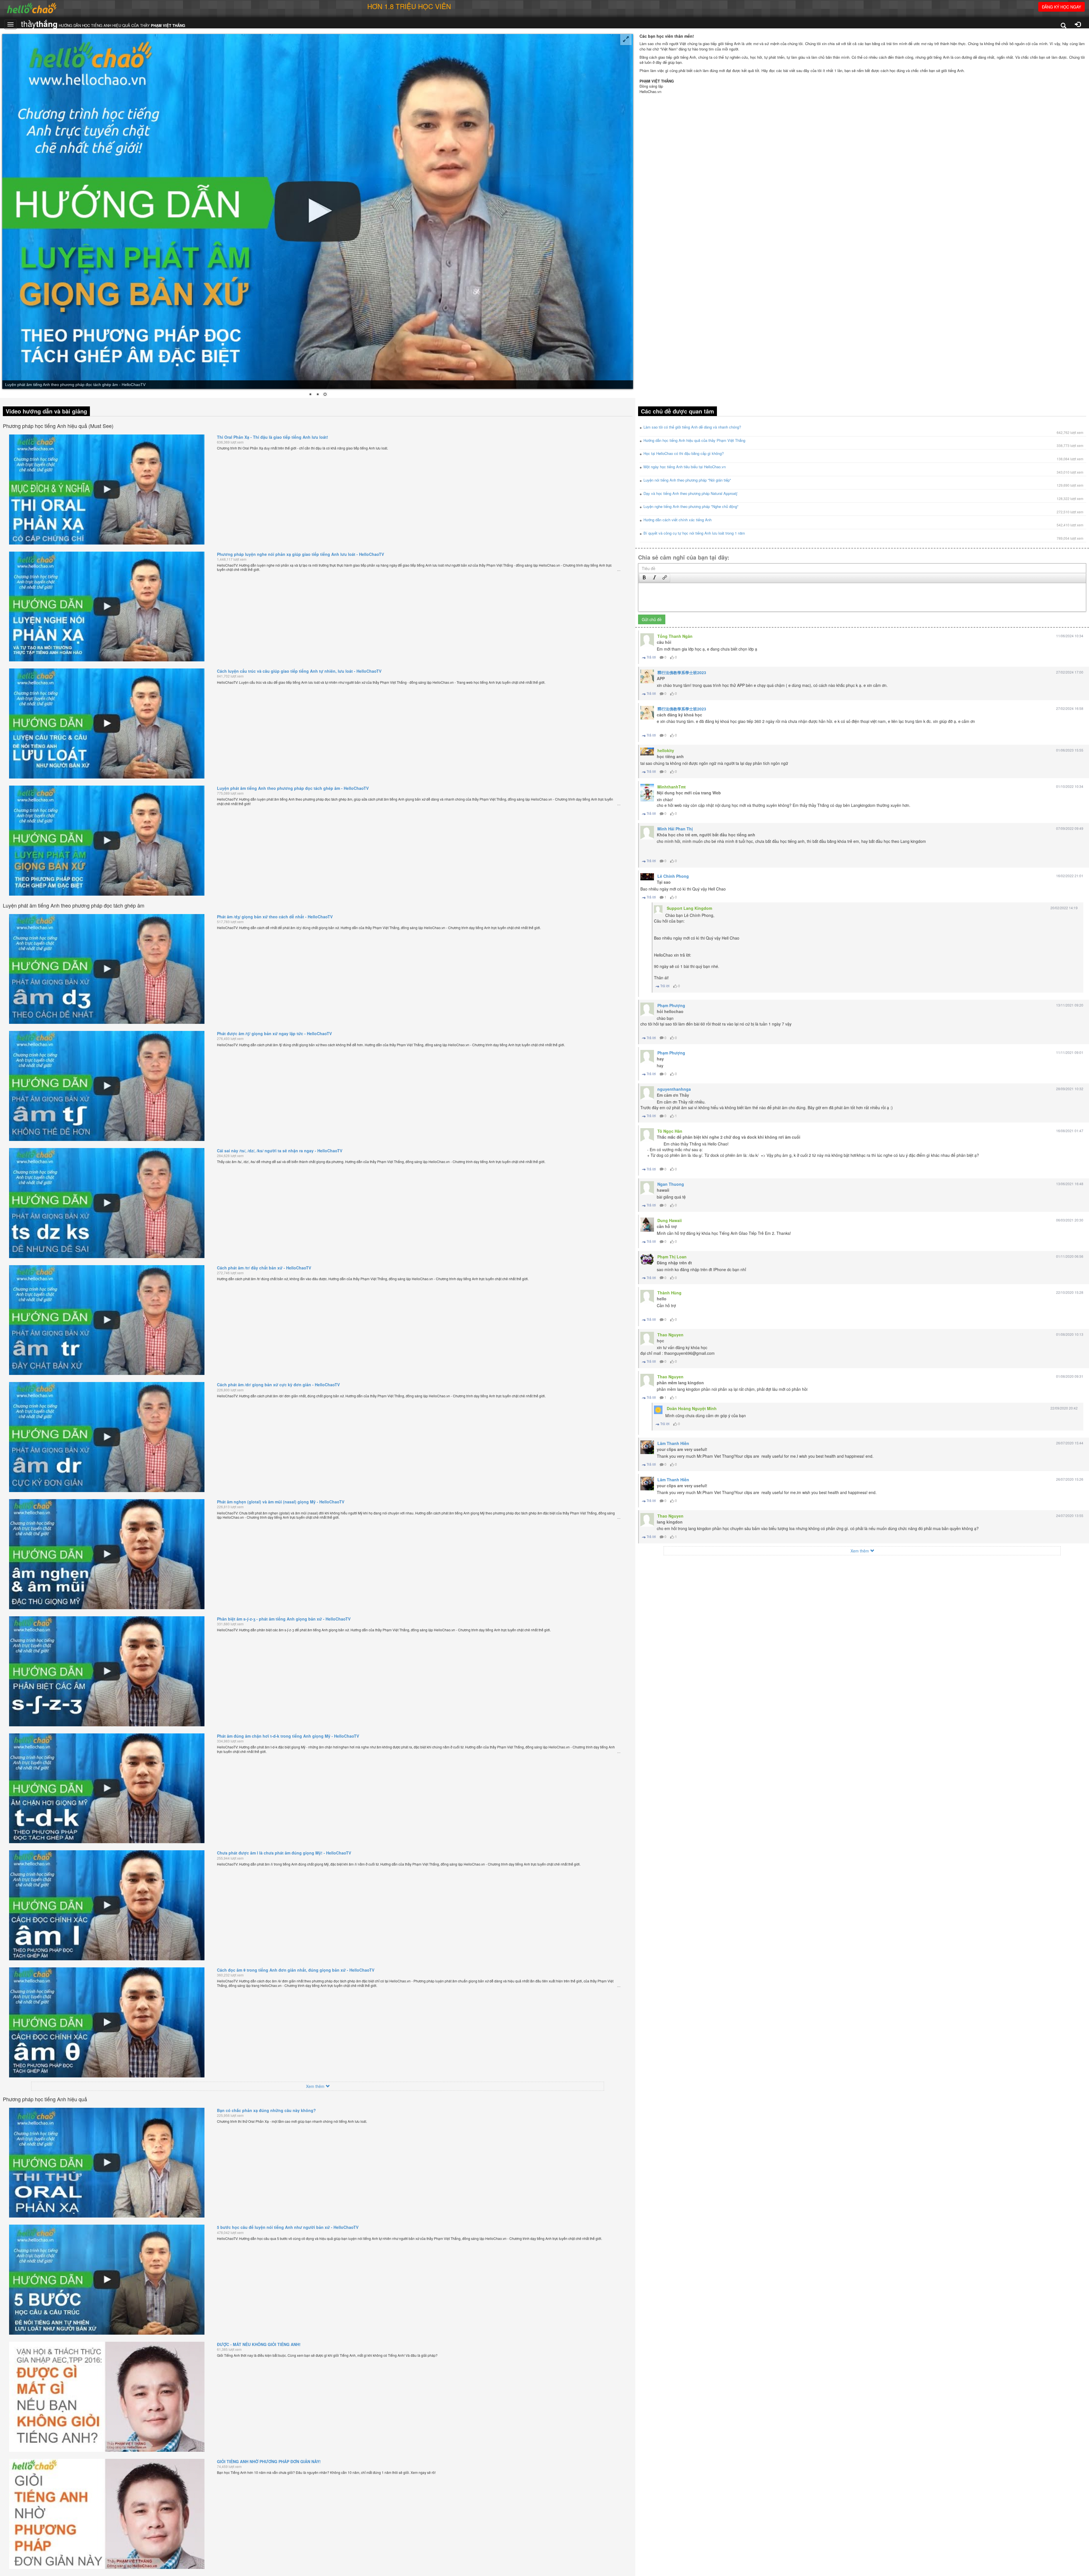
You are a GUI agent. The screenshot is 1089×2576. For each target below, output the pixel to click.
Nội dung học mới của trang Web (689, 793)
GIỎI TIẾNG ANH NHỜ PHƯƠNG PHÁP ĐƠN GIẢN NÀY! (269, 2461)
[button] (644, 578)
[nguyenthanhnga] (647, 1093)
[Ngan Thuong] (647, 1188)
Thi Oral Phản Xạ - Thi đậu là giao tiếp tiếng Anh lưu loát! (273, 437)
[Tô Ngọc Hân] (647, 1135)
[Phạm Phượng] (647, 1009)
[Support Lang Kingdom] (658, 910)
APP (661, 678)
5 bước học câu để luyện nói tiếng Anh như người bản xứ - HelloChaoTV (288, 2227)
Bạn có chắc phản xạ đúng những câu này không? (266, 2110)
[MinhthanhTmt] (647, 793)
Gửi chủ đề (652, 619)
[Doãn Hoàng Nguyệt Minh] (658, 1410)
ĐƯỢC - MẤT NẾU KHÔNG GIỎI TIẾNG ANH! (259, 2344)
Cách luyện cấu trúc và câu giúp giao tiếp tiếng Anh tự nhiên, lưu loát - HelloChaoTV (299, 671)
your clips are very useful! (682, 1449)
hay (660, 1059)
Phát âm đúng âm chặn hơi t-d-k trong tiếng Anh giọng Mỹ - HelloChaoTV (288, 1736)
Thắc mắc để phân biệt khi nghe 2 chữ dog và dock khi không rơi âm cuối (729, 1137)
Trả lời (651, 657)
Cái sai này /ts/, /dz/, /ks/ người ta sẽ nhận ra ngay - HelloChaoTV (280, 1151)
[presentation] (644, 578)
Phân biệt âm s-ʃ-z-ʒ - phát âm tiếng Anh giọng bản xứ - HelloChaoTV (284, 1619)
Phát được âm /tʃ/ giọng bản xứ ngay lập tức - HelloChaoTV (274, 1033)
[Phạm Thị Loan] (647, 1259)
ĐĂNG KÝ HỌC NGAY (1061, 7)
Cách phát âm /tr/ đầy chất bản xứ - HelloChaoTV (264, 1268)
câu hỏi (664, 642)
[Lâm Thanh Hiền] (647, 1447)
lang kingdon (670, 1522)
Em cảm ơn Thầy (673, 1095)
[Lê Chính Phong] (647, 877)
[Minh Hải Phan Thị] (647, 833)
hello (662, 1299)
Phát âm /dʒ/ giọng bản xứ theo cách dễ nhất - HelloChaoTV (275, 917)
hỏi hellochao (670, 1011)
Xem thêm (316, 2086)
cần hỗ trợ (667, 1226)
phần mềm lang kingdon (680, 1383)
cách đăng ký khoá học (679, 715)
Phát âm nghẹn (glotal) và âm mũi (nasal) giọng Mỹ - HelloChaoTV (281, 1502)
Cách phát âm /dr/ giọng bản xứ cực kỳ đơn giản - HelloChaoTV (278, 1385)
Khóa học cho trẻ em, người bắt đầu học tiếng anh (706, 835)
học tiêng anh (670, 756)
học (660, 1341)
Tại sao (664, 882)
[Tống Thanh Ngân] (647, 640)
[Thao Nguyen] (647, 1339)
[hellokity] (647, 752)
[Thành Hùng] (647, 1297)
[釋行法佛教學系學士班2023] (647, 676)
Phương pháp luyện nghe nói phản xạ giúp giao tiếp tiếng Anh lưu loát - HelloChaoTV (300, 554)
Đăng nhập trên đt (674, 1263)
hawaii (663, 1190)
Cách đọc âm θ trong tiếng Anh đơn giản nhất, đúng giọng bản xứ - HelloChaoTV (296, 1970)
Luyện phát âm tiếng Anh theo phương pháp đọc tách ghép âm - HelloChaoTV (293, 788)
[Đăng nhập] (1078, 25)
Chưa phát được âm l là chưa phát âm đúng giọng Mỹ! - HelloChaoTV (284, 1853)
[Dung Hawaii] (647, 1225)
